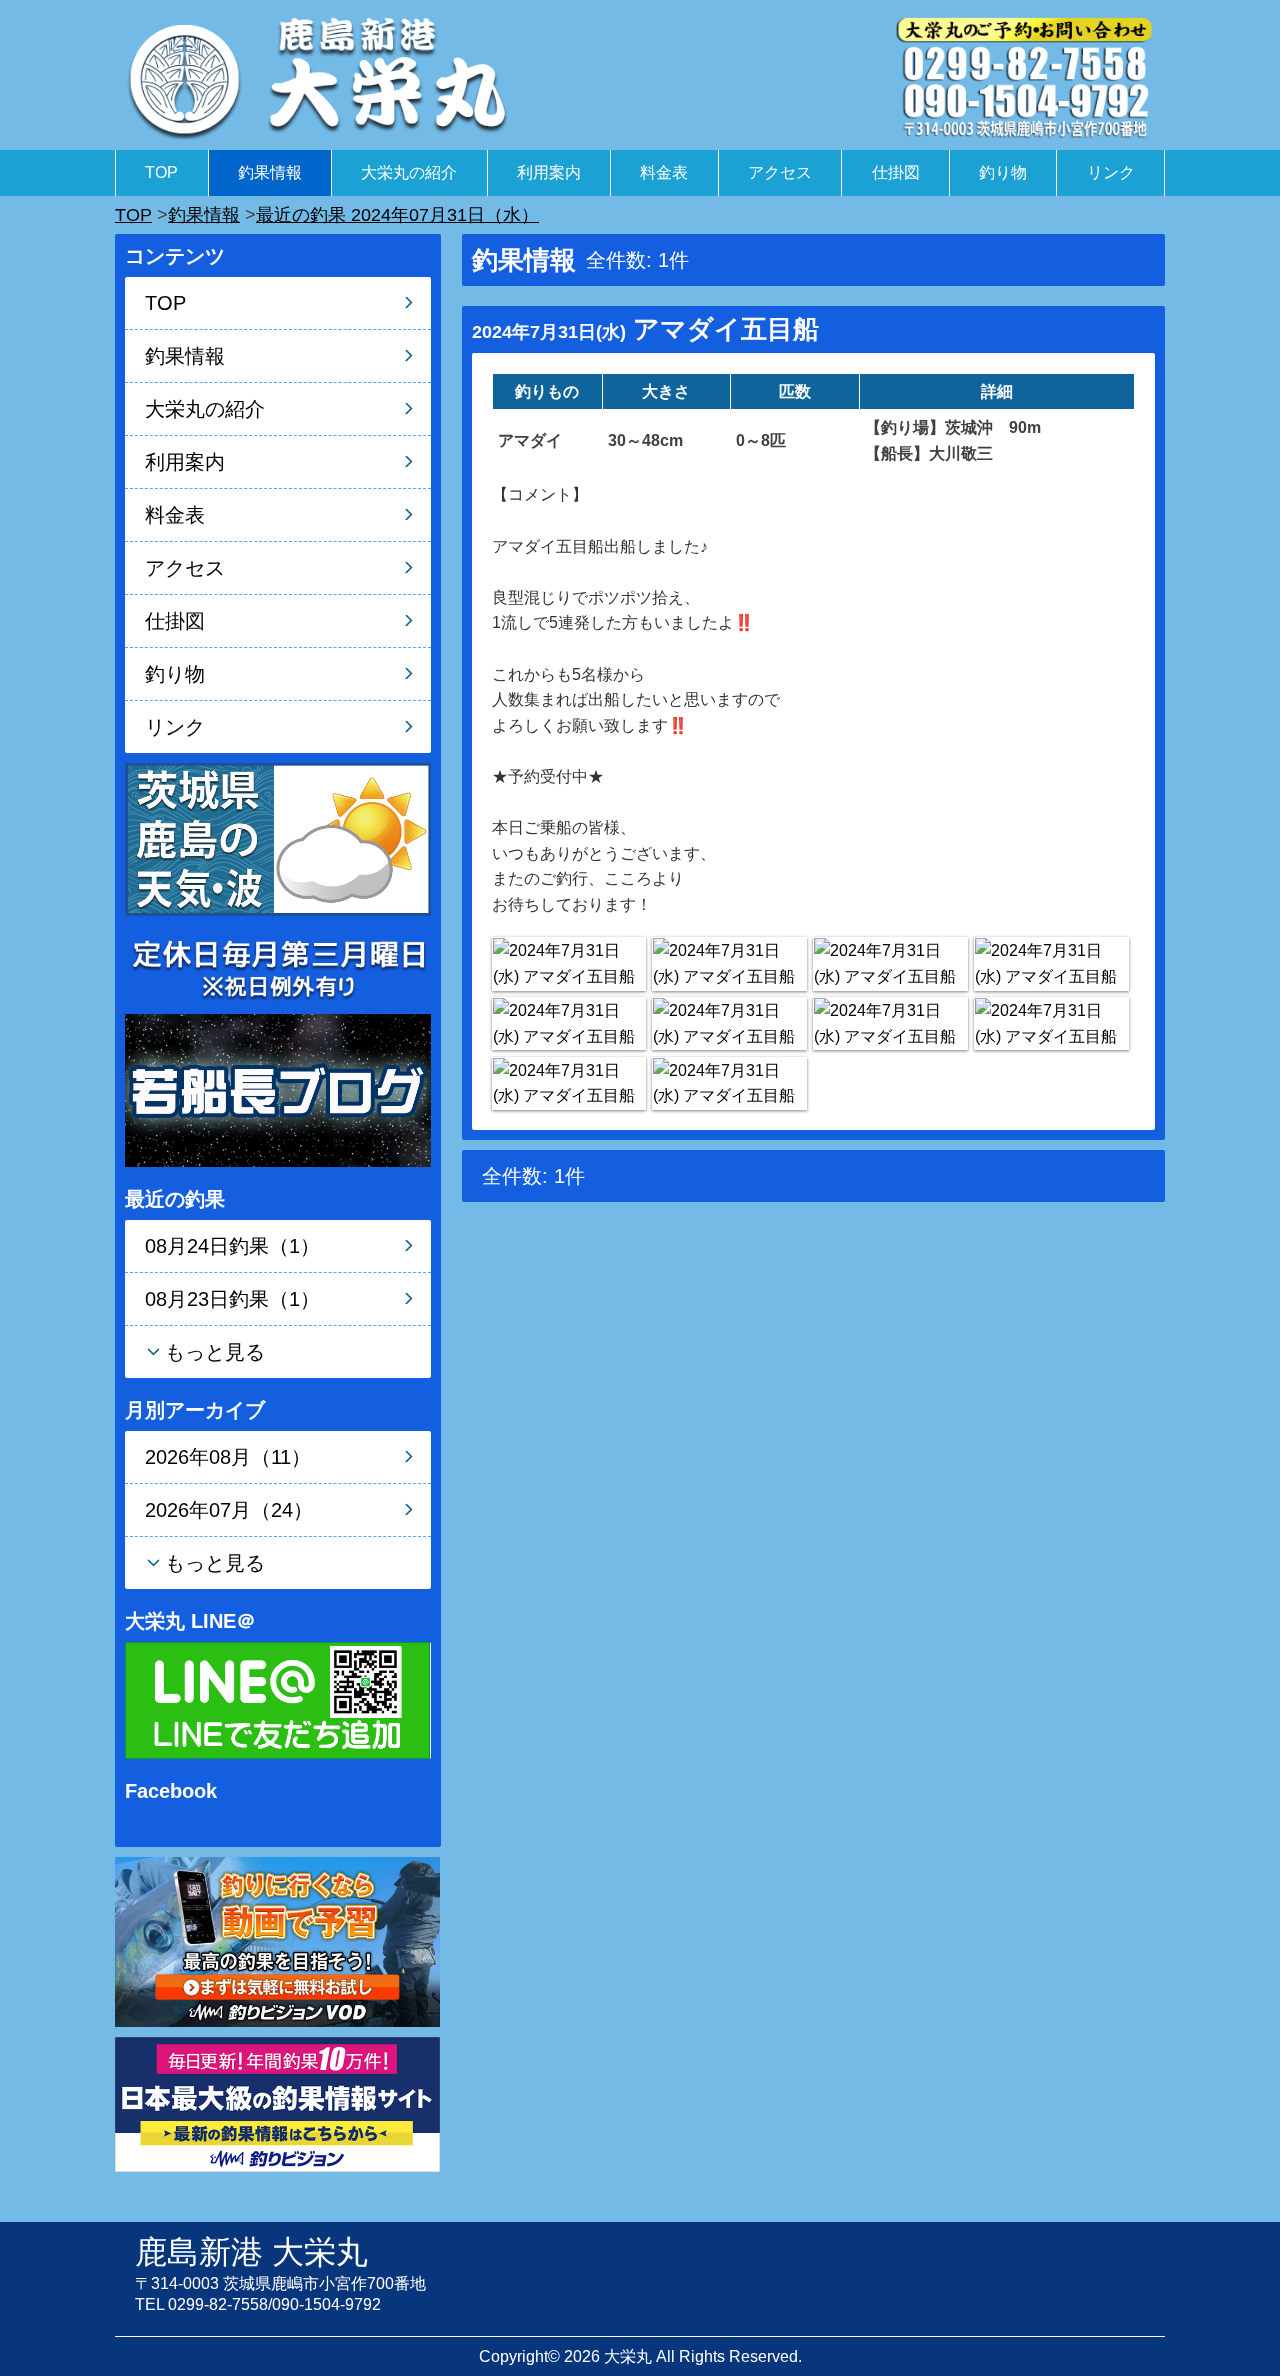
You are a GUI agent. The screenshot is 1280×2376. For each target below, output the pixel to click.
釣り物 (1003, 172)
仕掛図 (896, 172)
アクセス (780, 172)
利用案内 (549, 172)
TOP (161, 172)
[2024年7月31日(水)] (569, 963)
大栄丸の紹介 (409, 172)
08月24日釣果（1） (232, 1246)
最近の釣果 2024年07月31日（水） (397, 215)
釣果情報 (270, 172)
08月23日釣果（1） (232, 1299)
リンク (1111, 172)
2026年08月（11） (228, 1457)
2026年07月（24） (229, 1510)
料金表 (664, 172)
